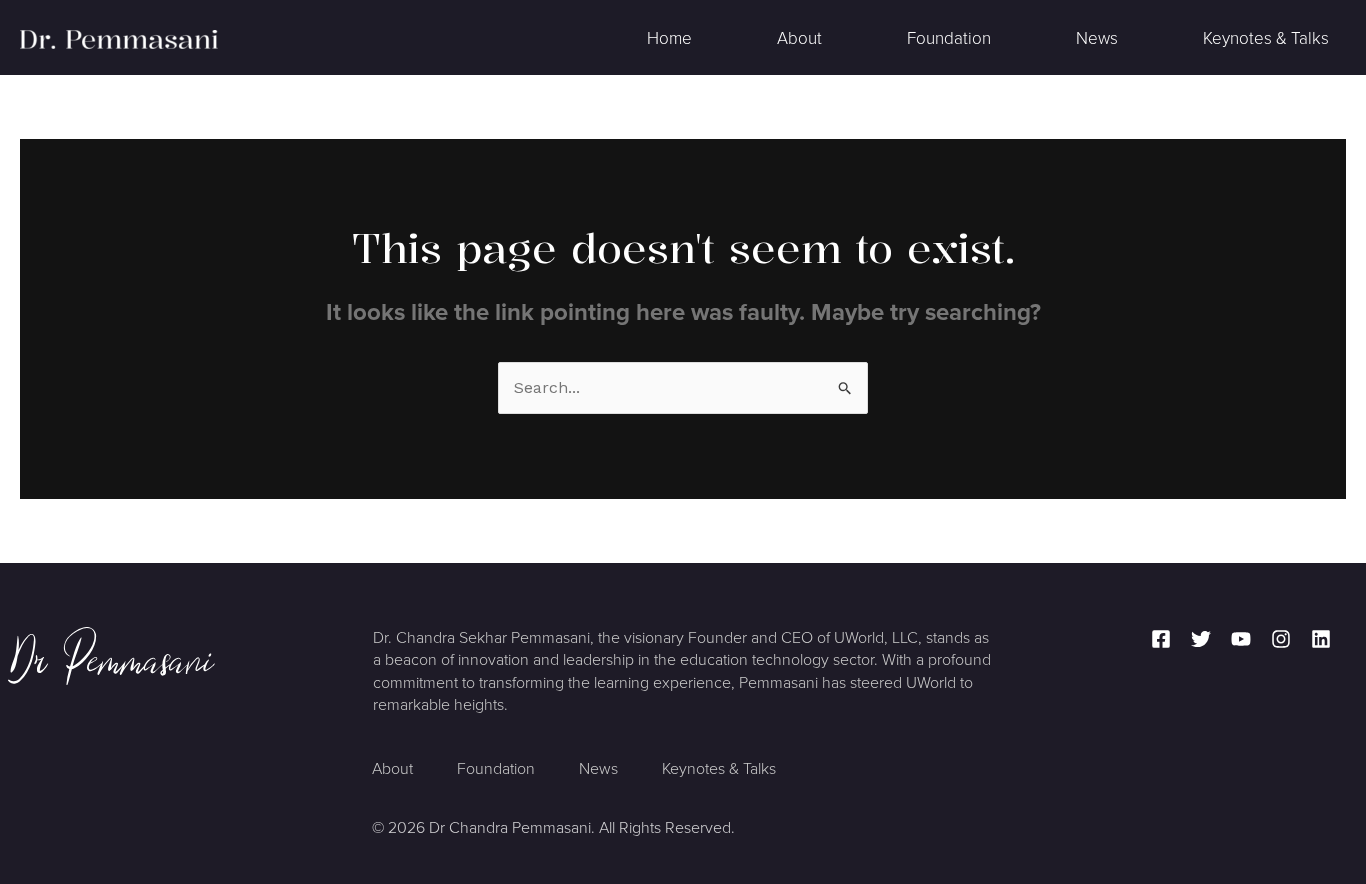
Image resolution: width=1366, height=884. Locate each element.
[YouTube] (1241, 639)
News (1097, 38)
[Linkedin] (1321, 639)
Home (669, 38)
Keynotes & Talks (1266, 38)
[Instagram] (1281, 639)
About (799, 38)
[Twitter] (1201, 639)
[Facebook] (1161, 639)
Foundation (949, 38)
